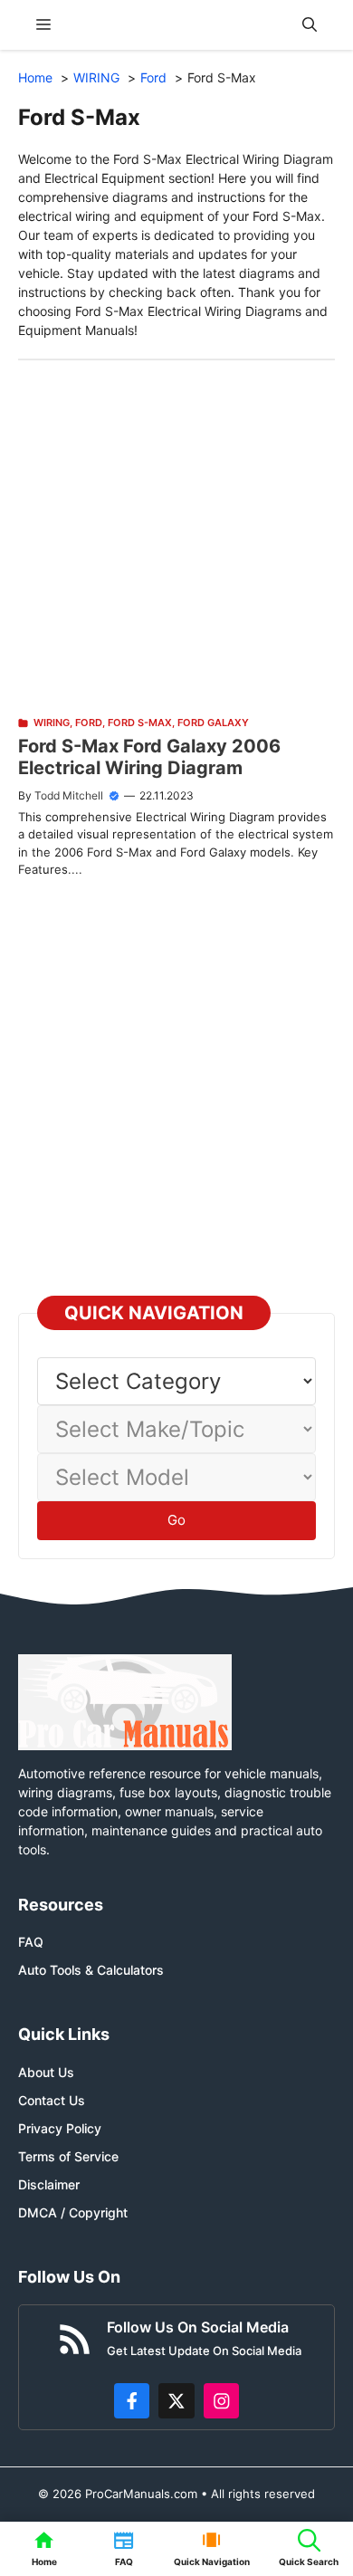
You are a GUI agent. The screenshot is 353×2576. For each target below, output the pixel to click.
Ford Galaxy (213, 723)
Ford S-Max (140, 723)
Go (176, 1520)
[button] (310, 25)
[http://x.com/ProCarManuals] (176, 2401)
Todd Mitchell (69, 795)
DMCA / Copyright (73, 2212)
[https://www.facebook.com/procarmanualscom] (132, 2401)
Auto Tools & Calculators (91, 1970)
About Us (46, 2072)
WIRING (52, 723)
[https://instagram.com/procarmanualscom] (222, 2401)
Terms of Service (68, 2156)
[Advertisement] (176, 537)
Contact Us (52, 2100)
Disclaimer (49, 2184)
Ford (89, 723)
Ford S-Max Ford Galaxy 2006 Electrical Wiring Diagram (149, 757)
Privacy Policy (60, 2128)
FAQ (31, 1942)
